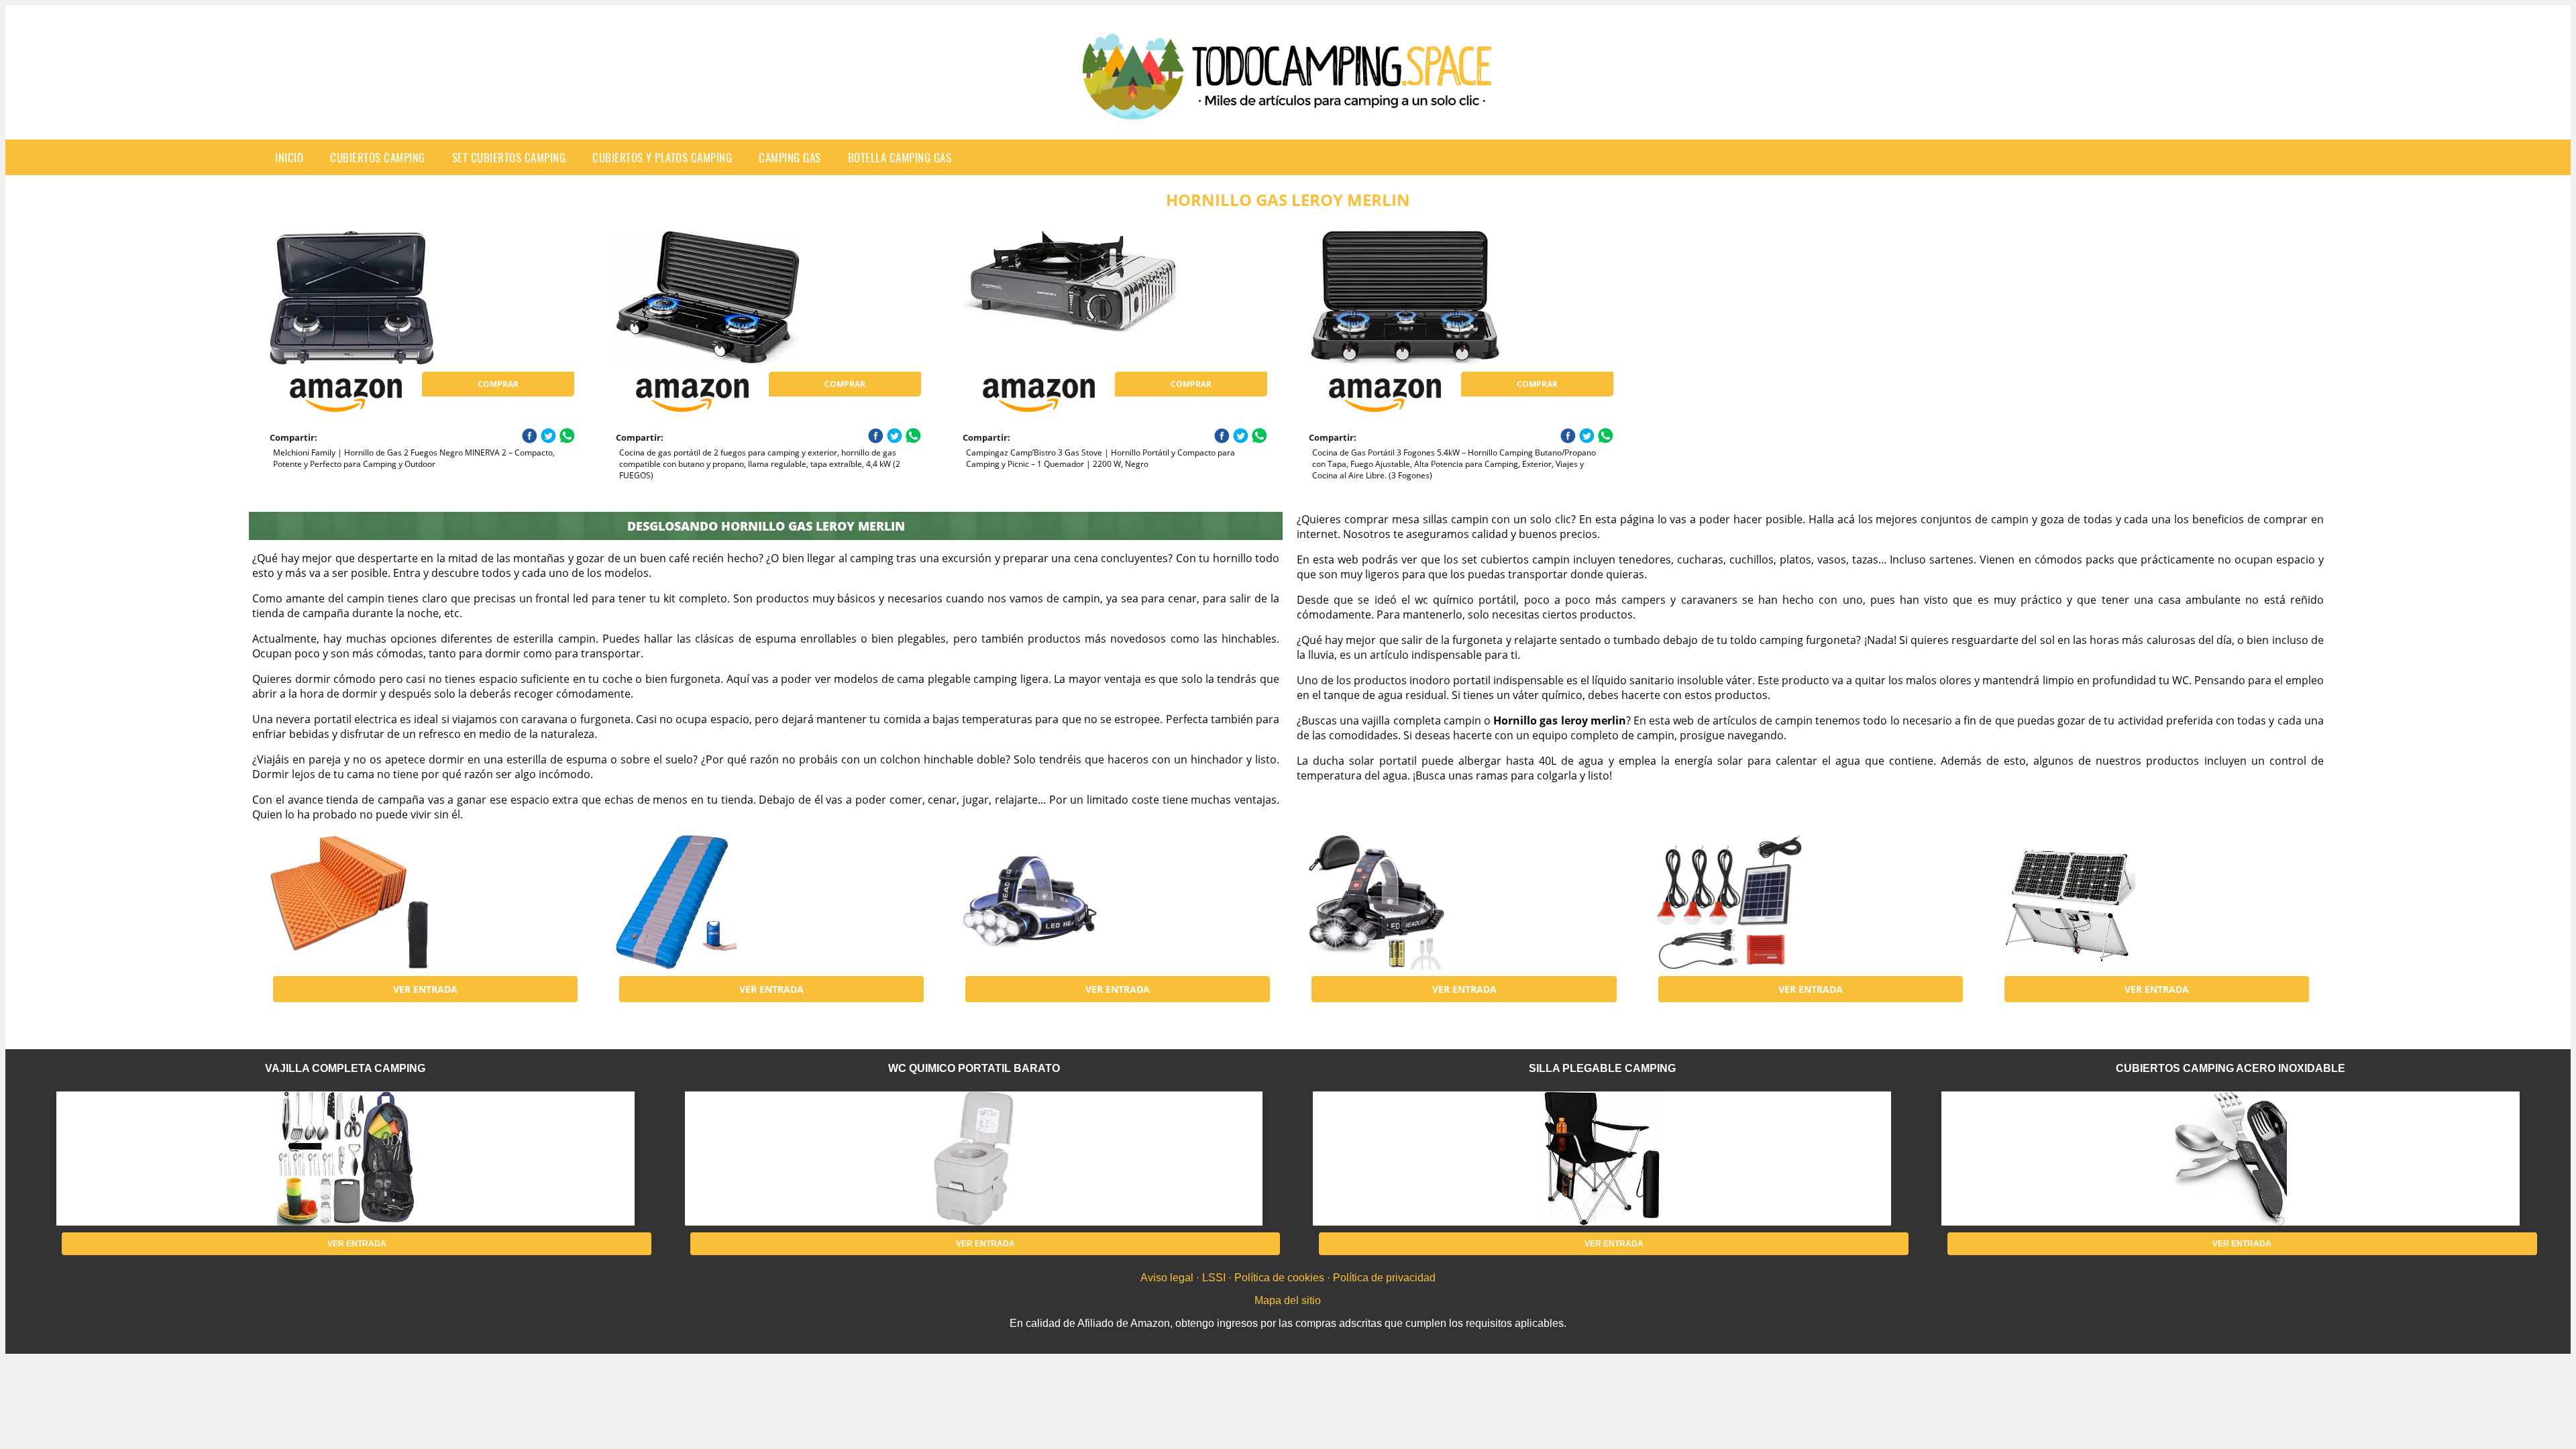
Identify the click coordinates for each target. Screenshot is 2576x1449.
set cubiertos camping (509, 157)
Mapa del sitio (1288, 1300)
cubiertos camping (378, 157)
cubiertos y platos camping (662, 157)
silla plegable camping (1602, 1068)
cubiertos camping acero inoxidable (2231, 1068)
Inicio (289, 157)
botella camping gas (900, 157)
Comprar (498, 384)
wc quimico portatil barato (974, 1068)
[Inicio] (1288, 109)
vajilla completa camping (345, 1068)
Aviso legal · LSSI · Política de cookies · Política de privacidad (1288, 1278)
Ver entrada (425, 989)
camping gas (790, 157)
